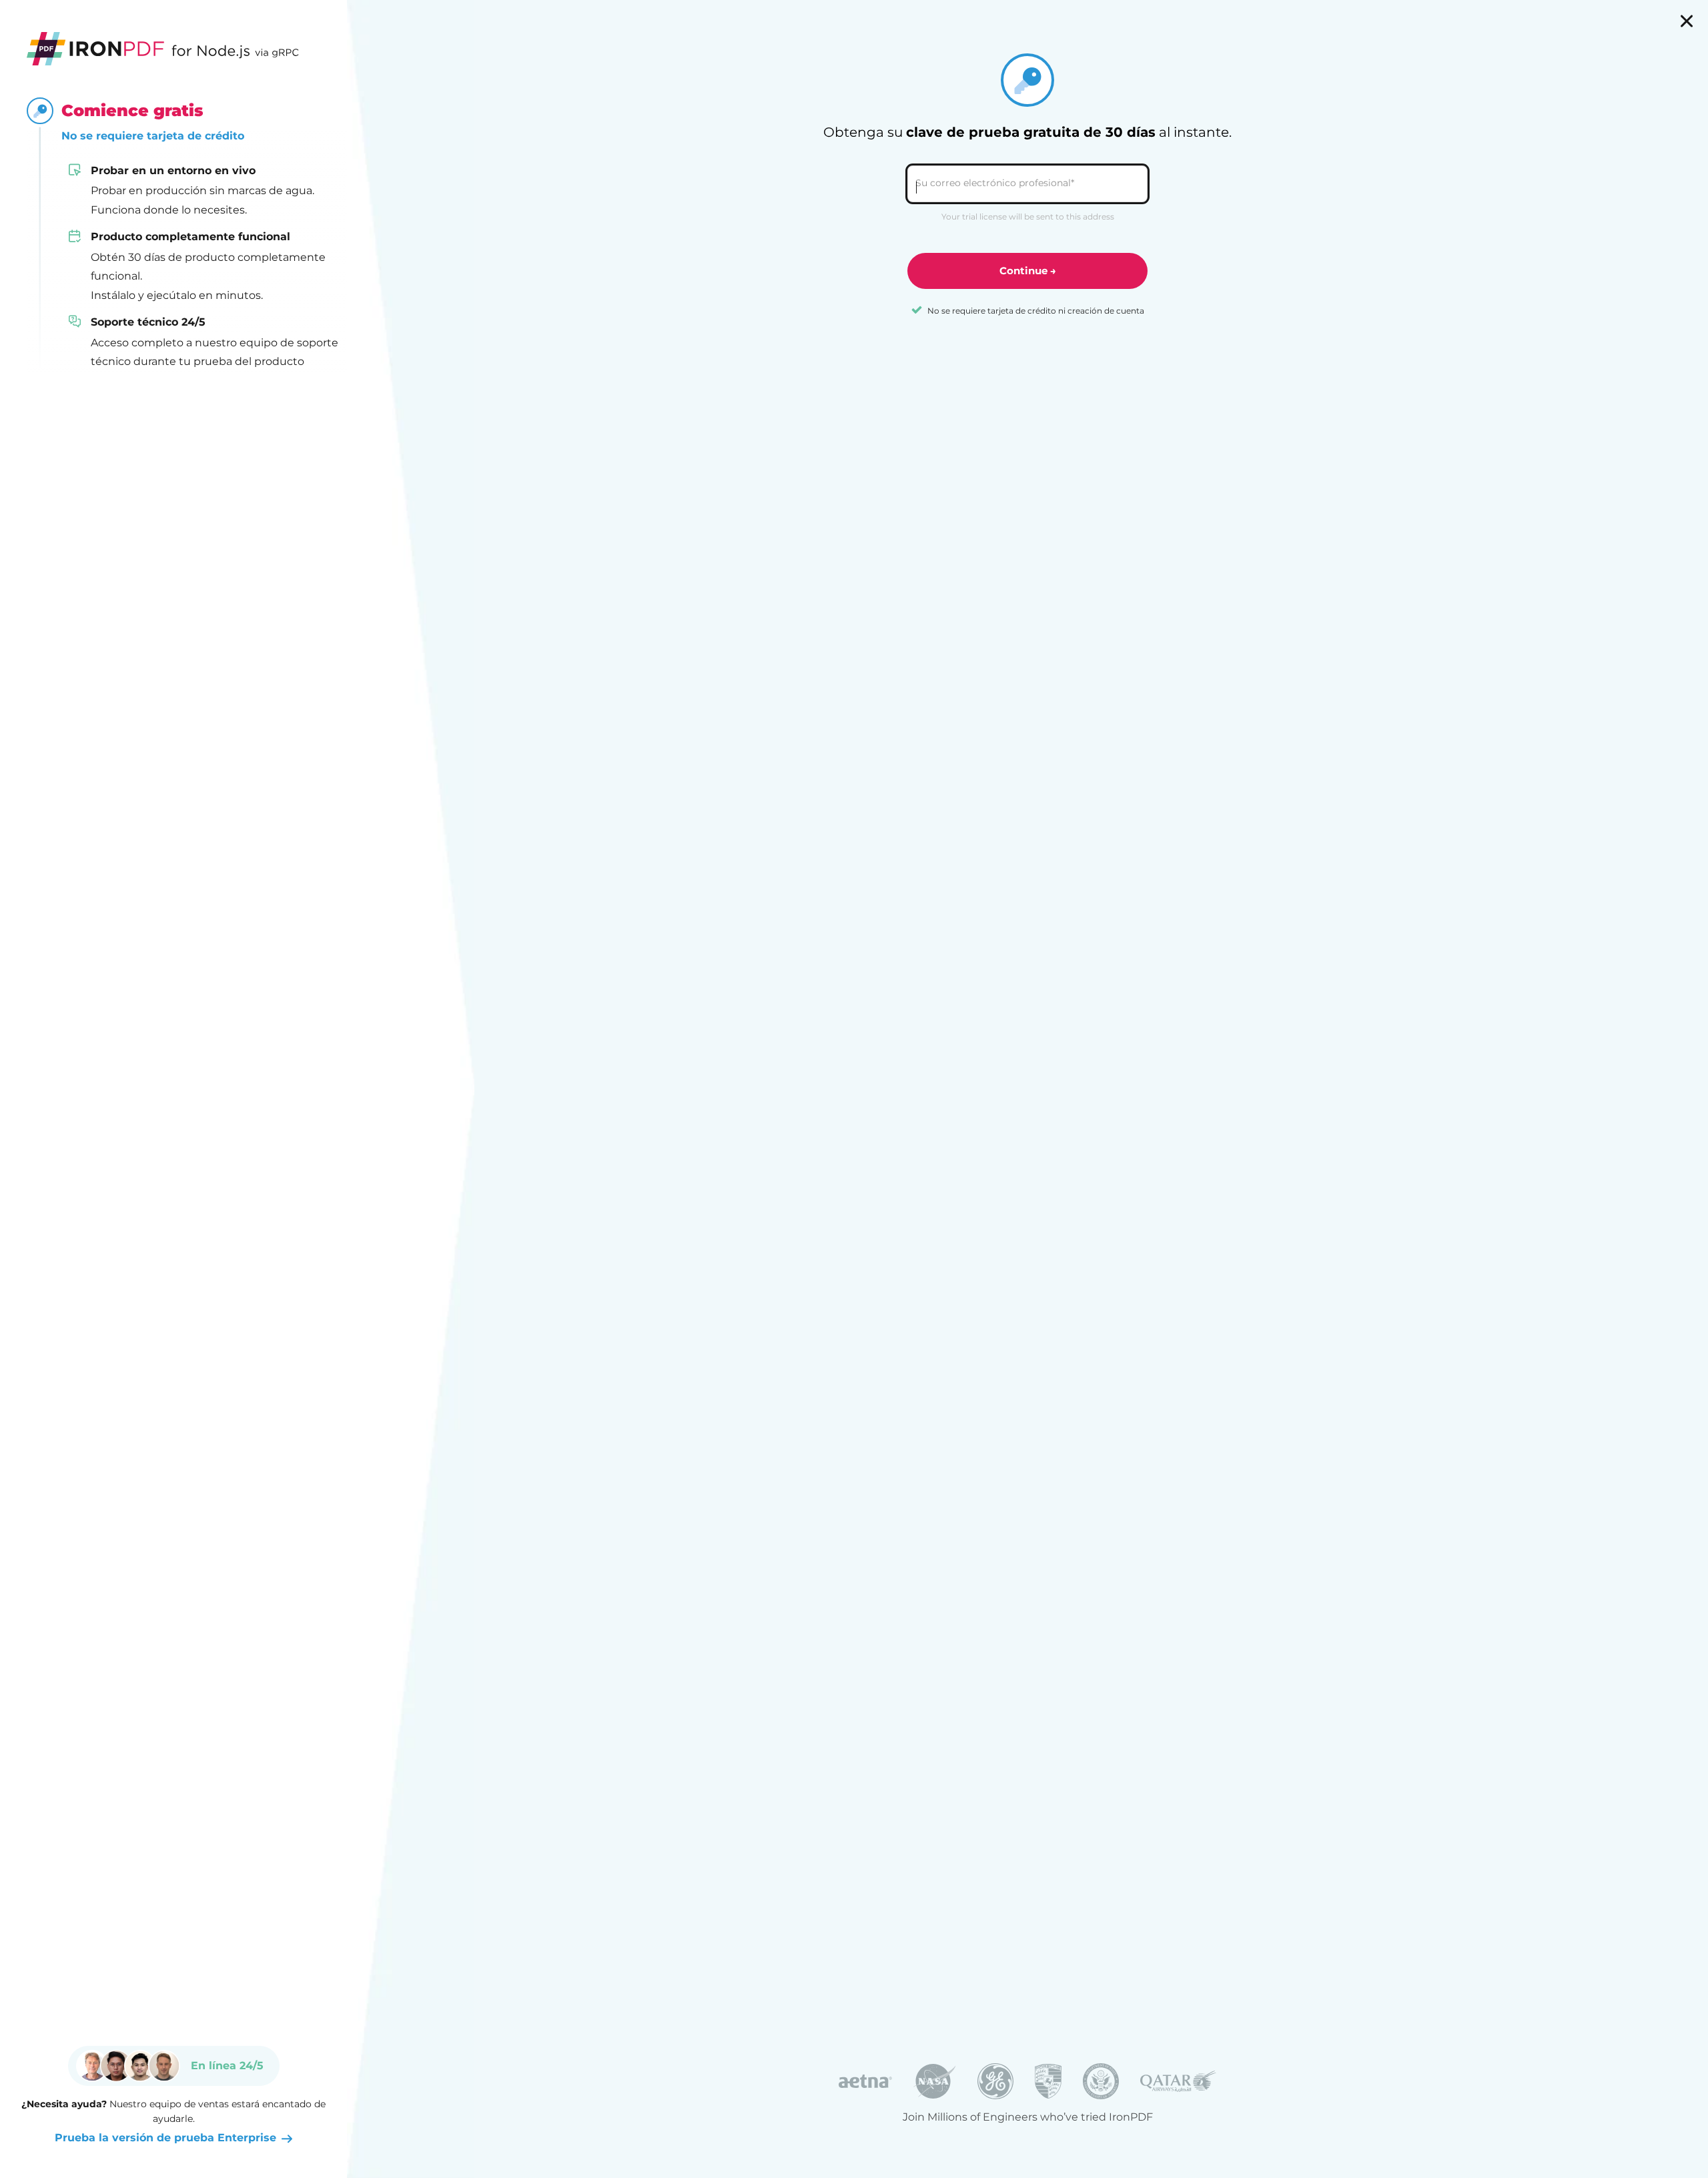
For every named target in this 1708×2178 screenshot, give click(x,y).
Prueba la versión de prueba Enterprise (165, 2138)
